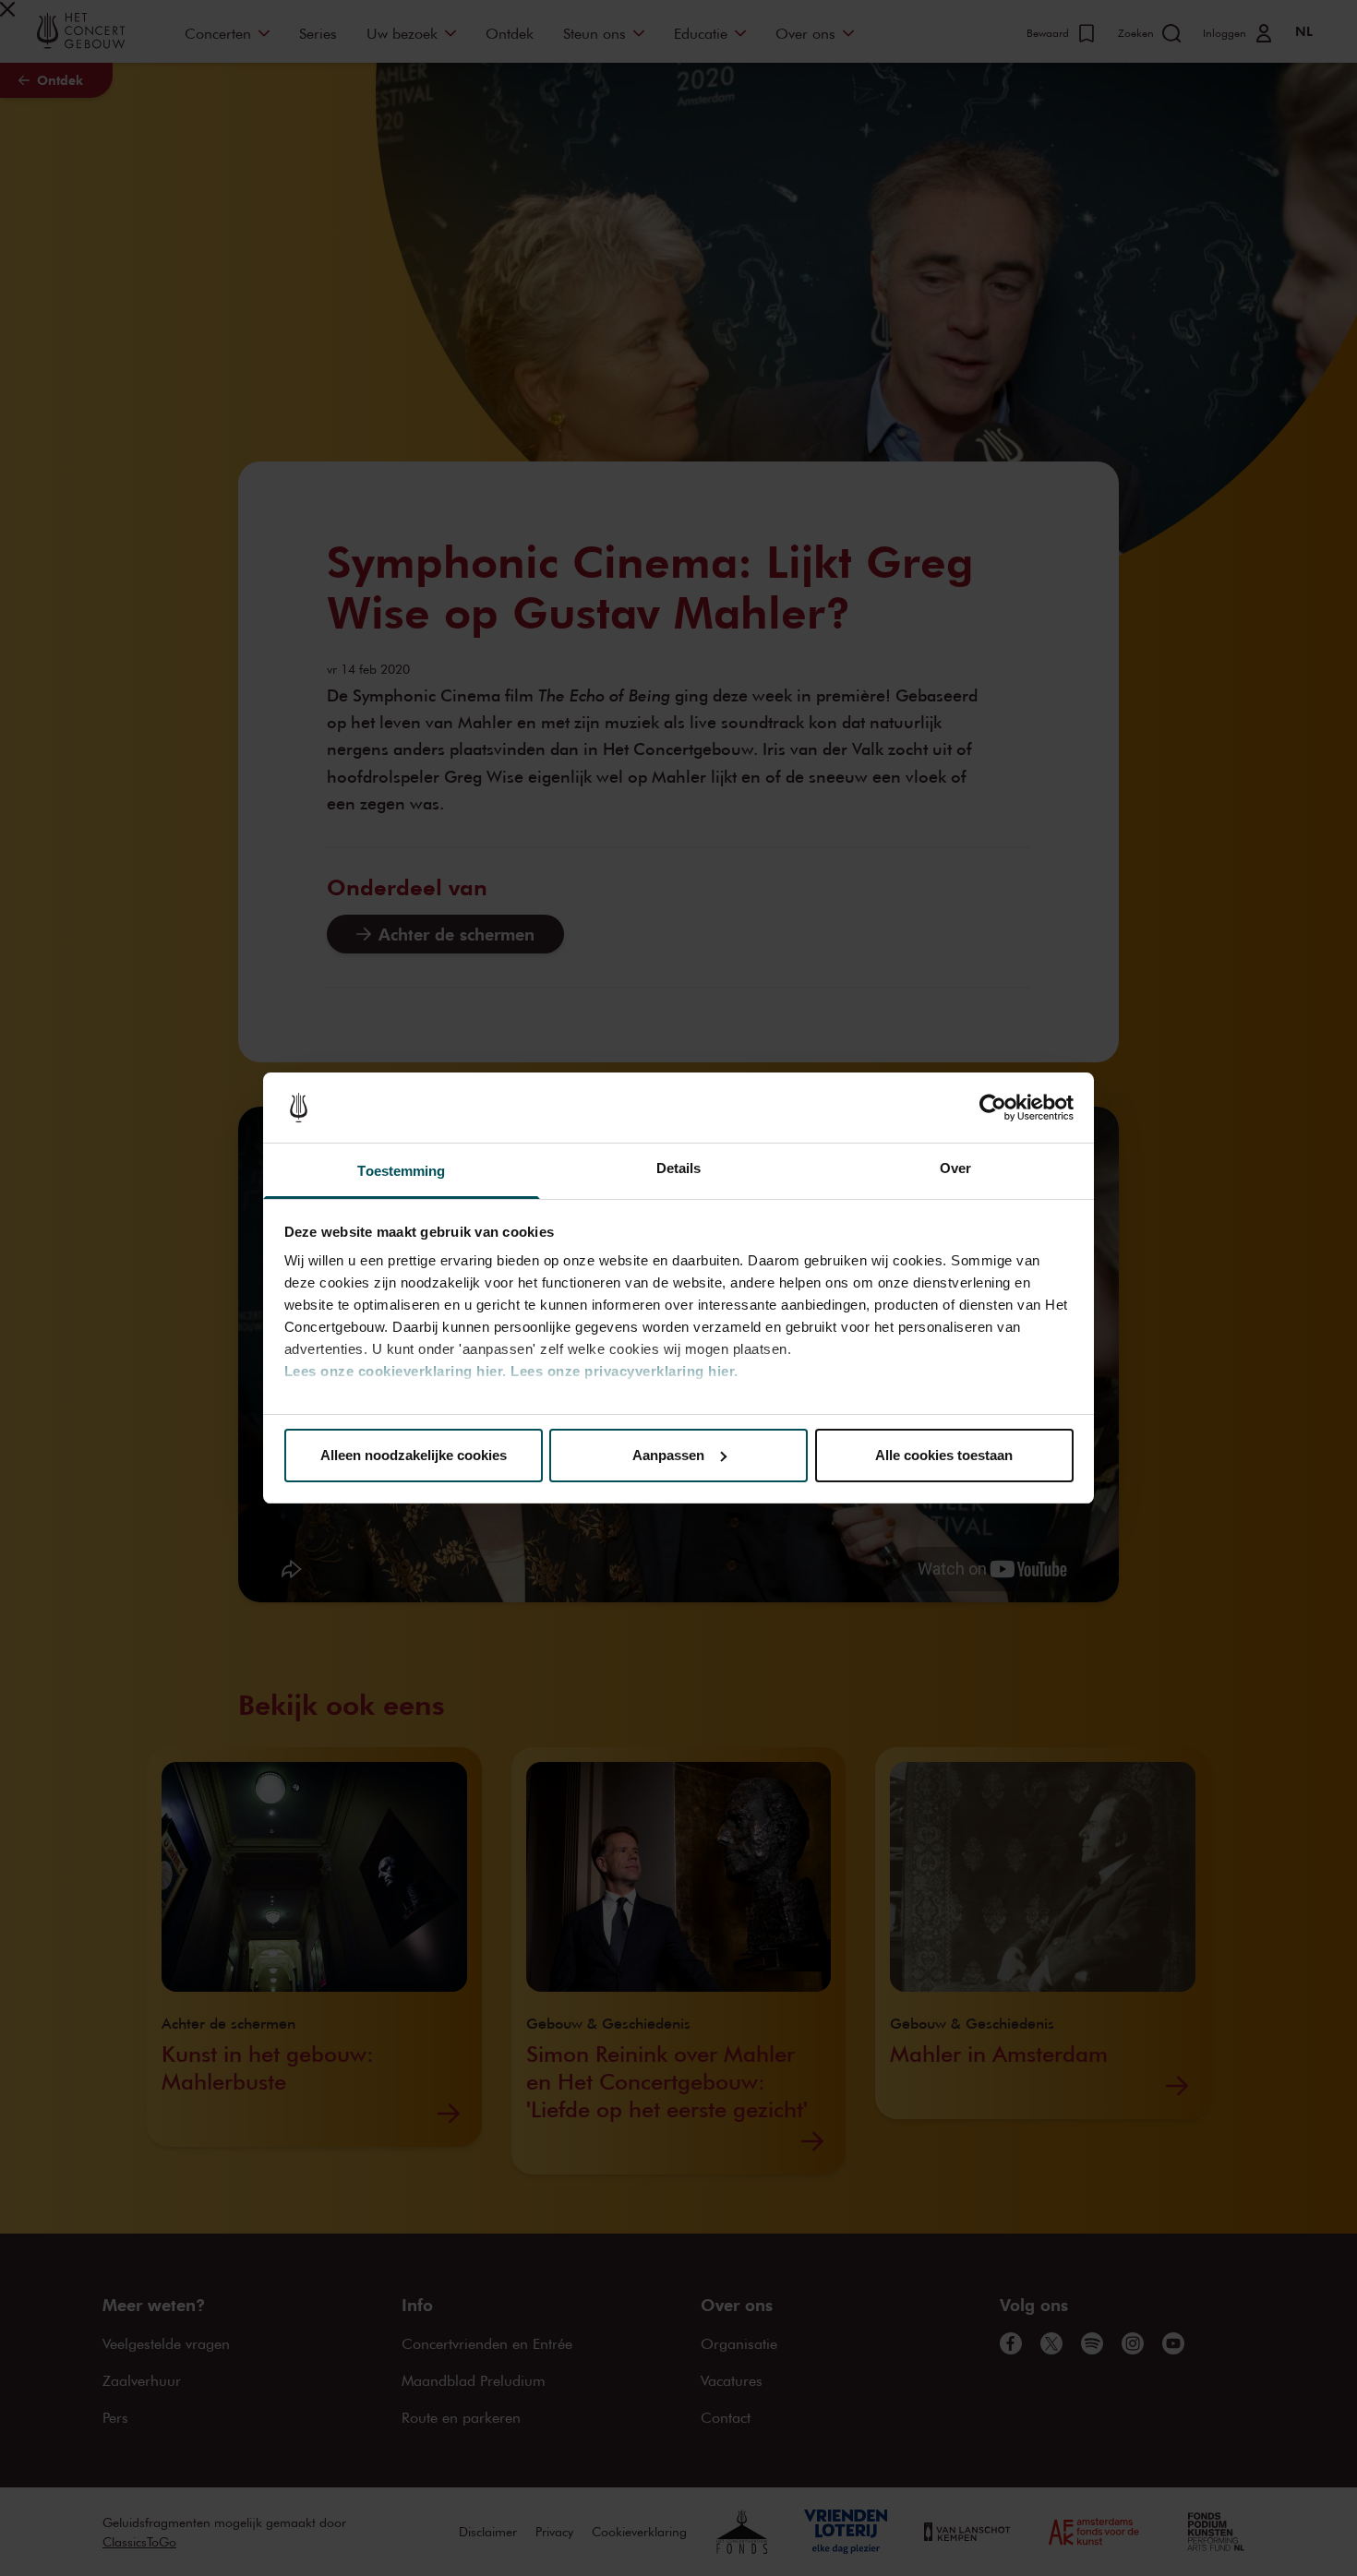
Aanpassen (668, 1455)
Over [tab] (955, 1168)
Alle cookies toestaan (944, 1455)
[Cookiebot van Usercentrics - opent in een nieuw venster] (993, 1108)
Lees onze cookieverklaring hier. (396, 1371)
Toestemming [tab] (401, 1171)
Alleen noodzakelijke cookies (414, 1455)
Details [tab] (679, 1168)
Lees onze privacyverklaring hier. (624, 1371)
